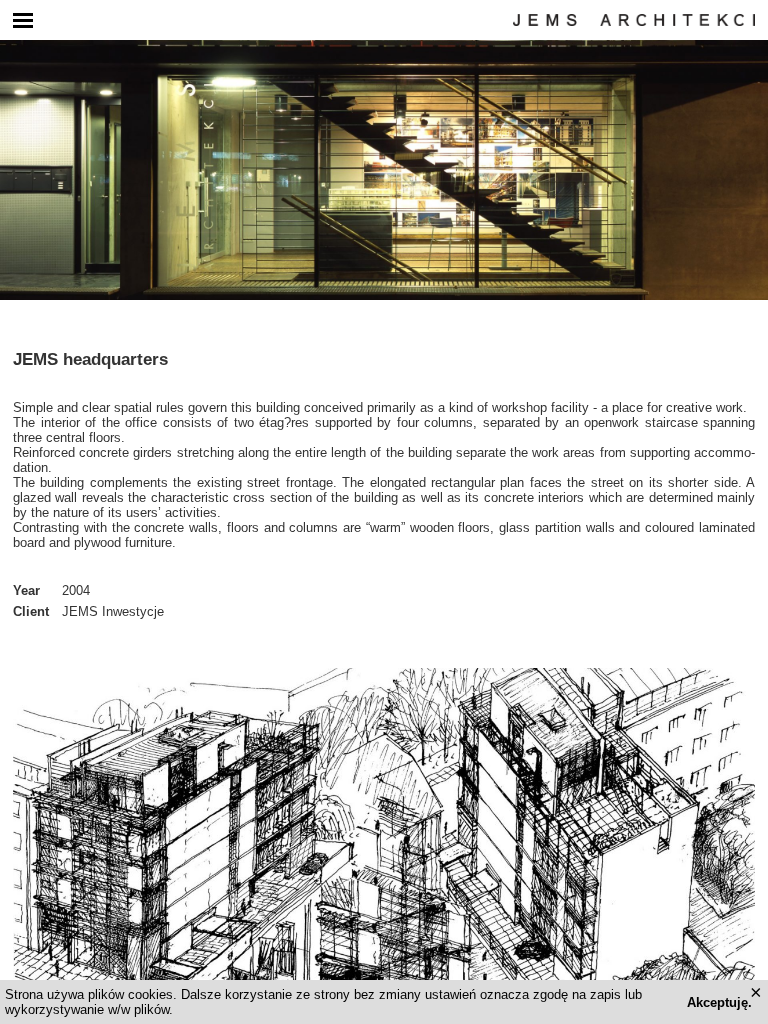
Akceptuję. (719, 1002)
